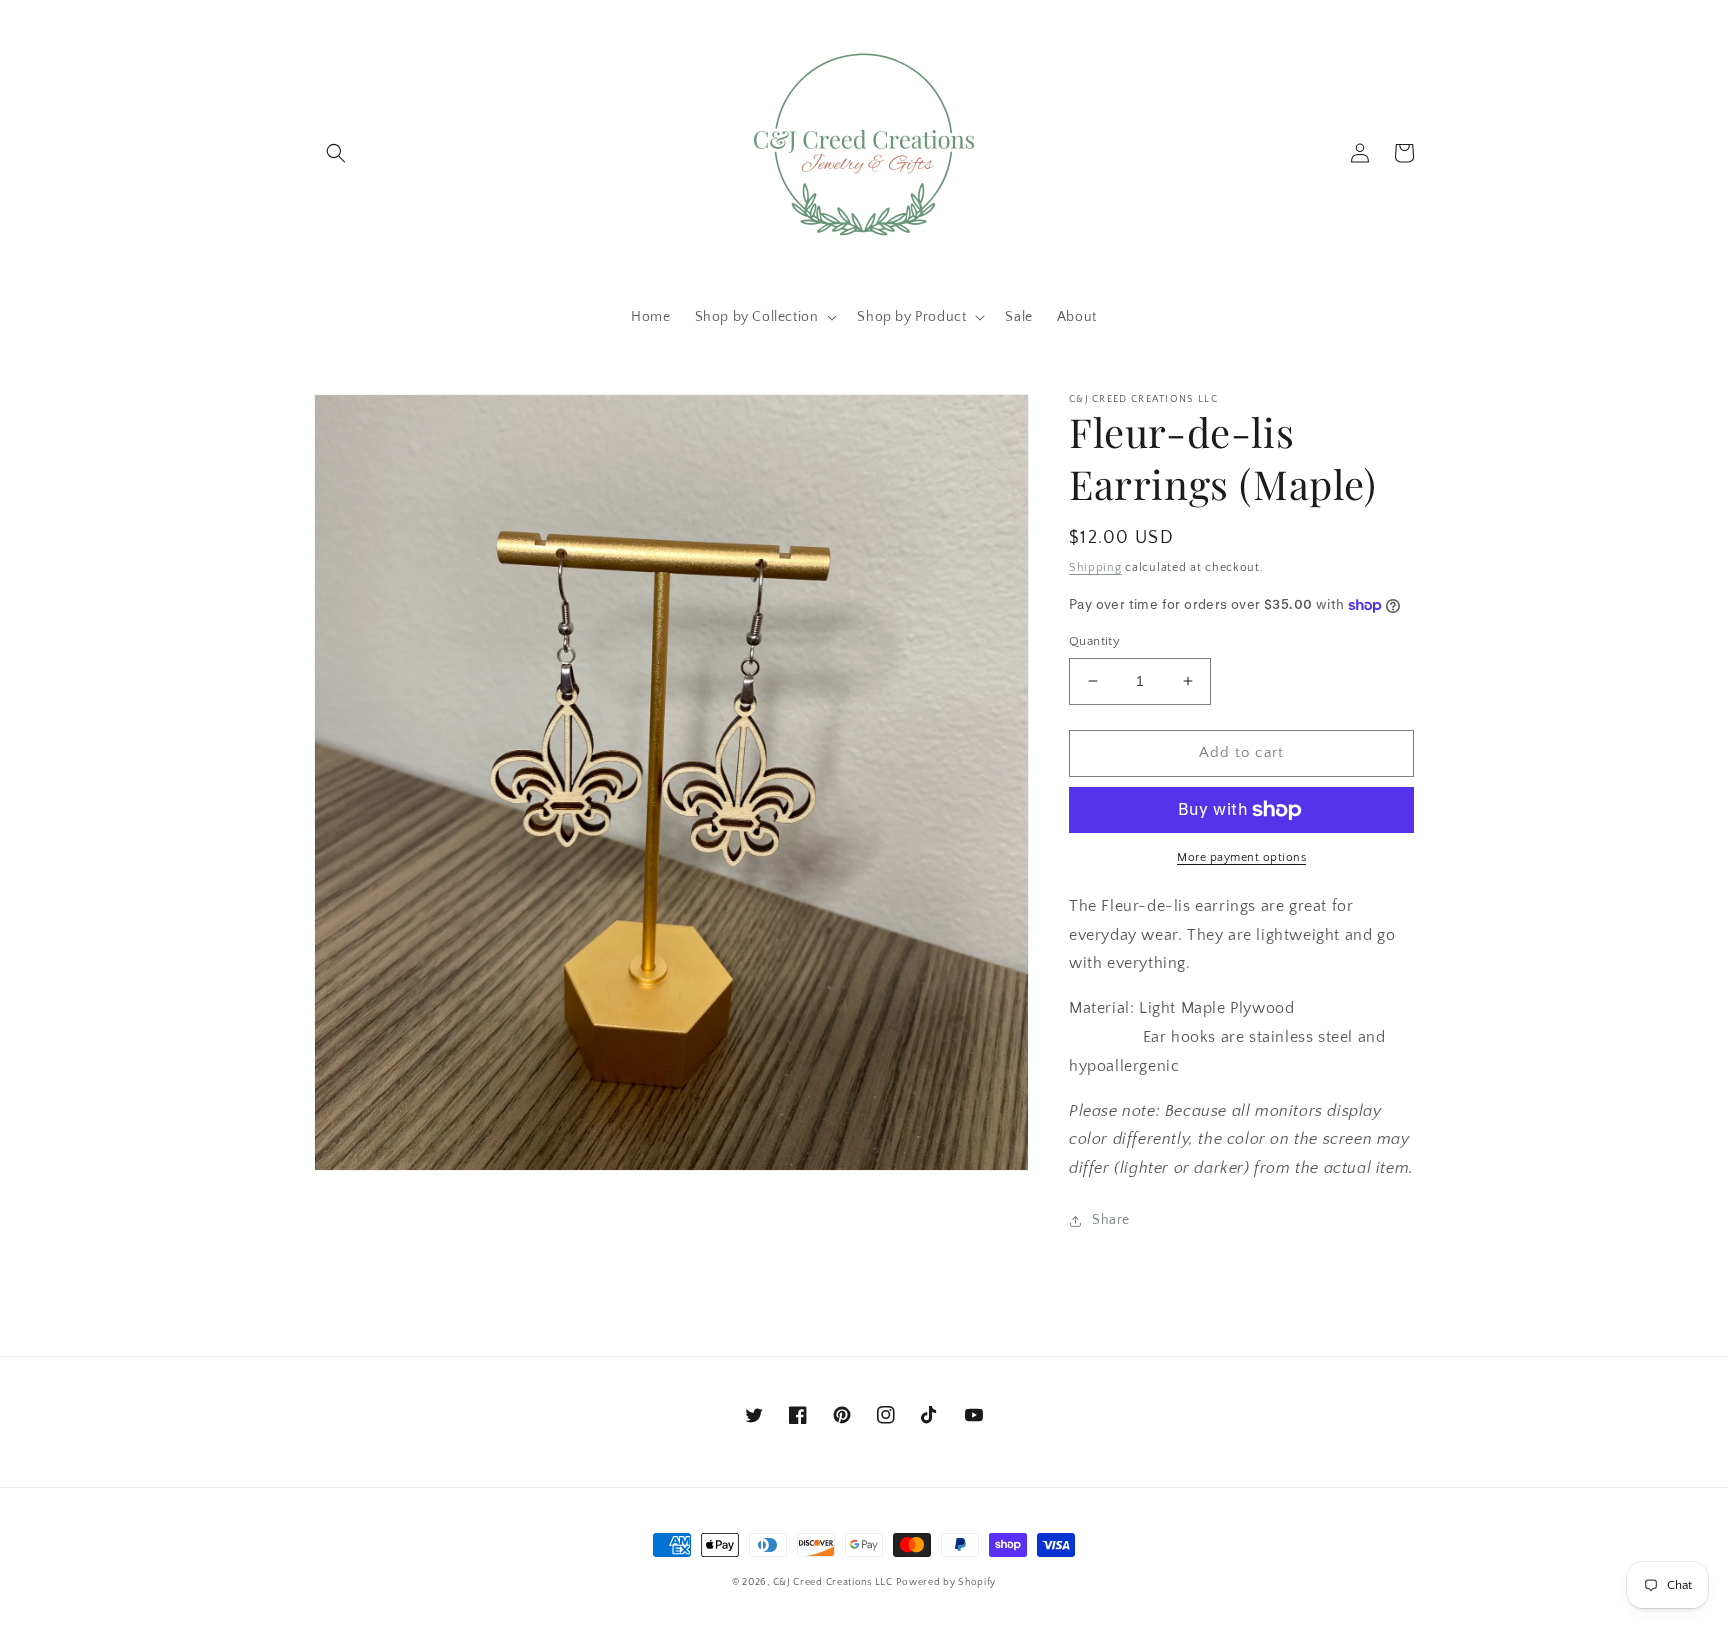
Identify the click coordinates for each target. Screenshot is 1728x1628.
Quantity (1094, 641)
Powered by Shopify (946, 1582)
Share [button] (1111, 1220)
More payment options (1241, 857)
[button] (336, 153)
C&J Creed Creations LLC (833, 1582)
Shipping (1095, 567)
